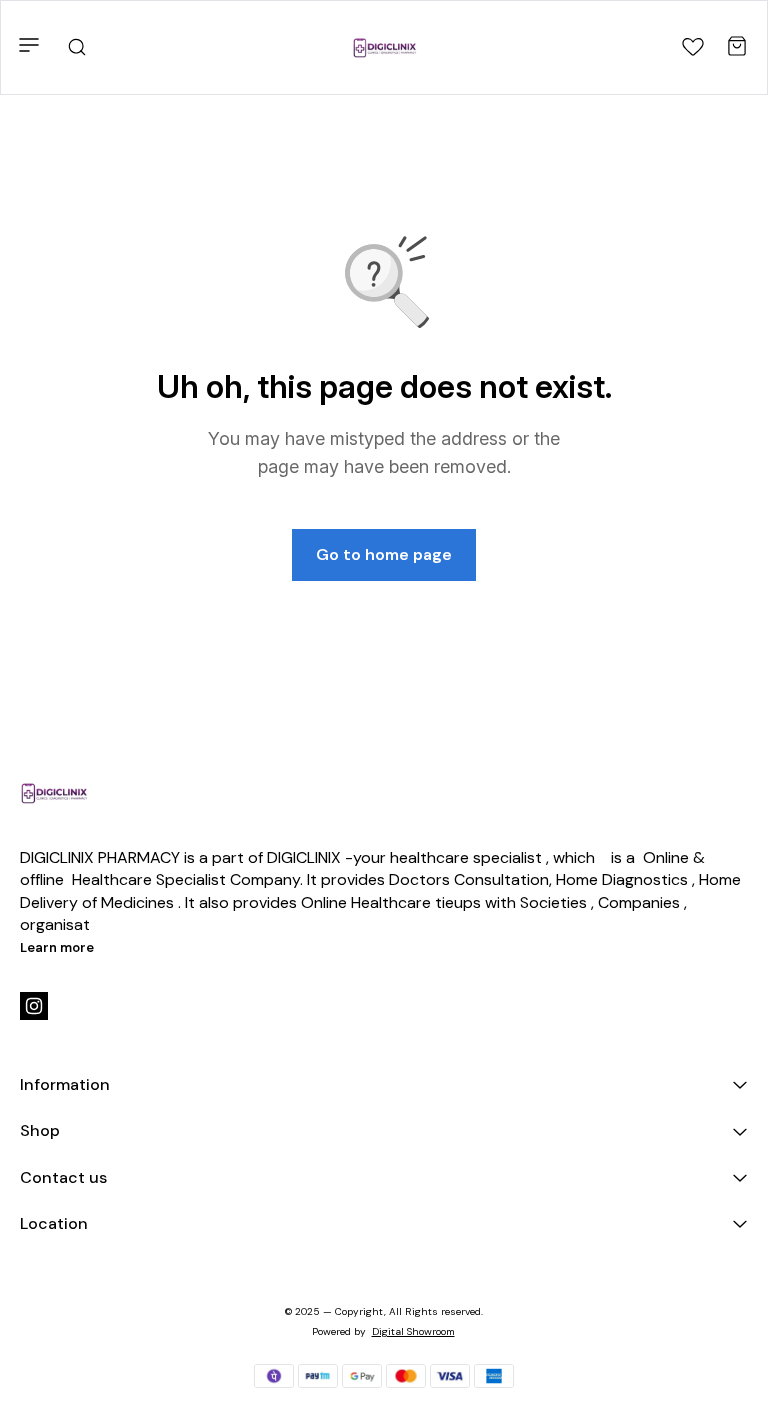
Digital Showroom (413, 1331)
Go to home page (384, 554)
